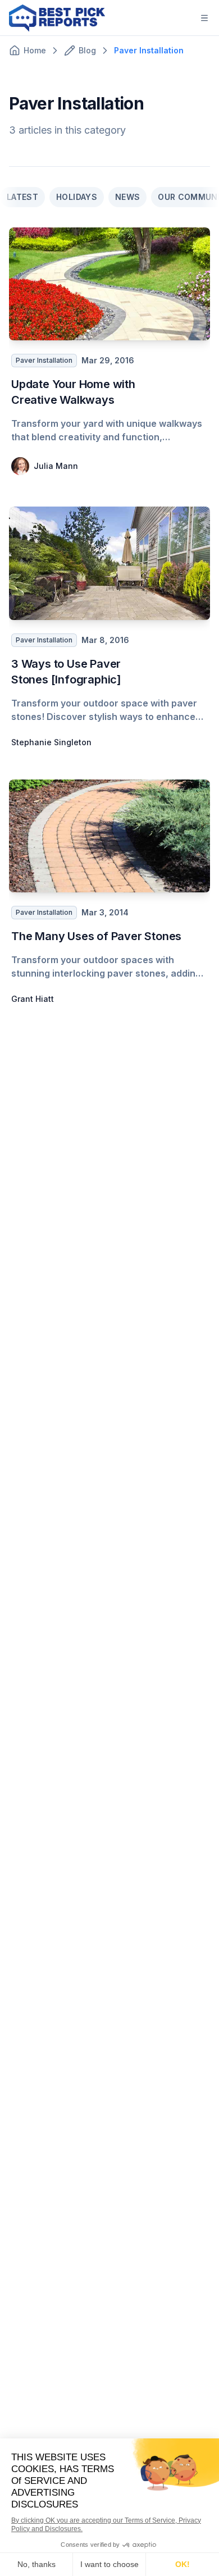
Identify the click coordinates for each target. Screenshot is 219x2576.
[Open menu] (204, 18)
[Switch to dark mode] (177, 18)
